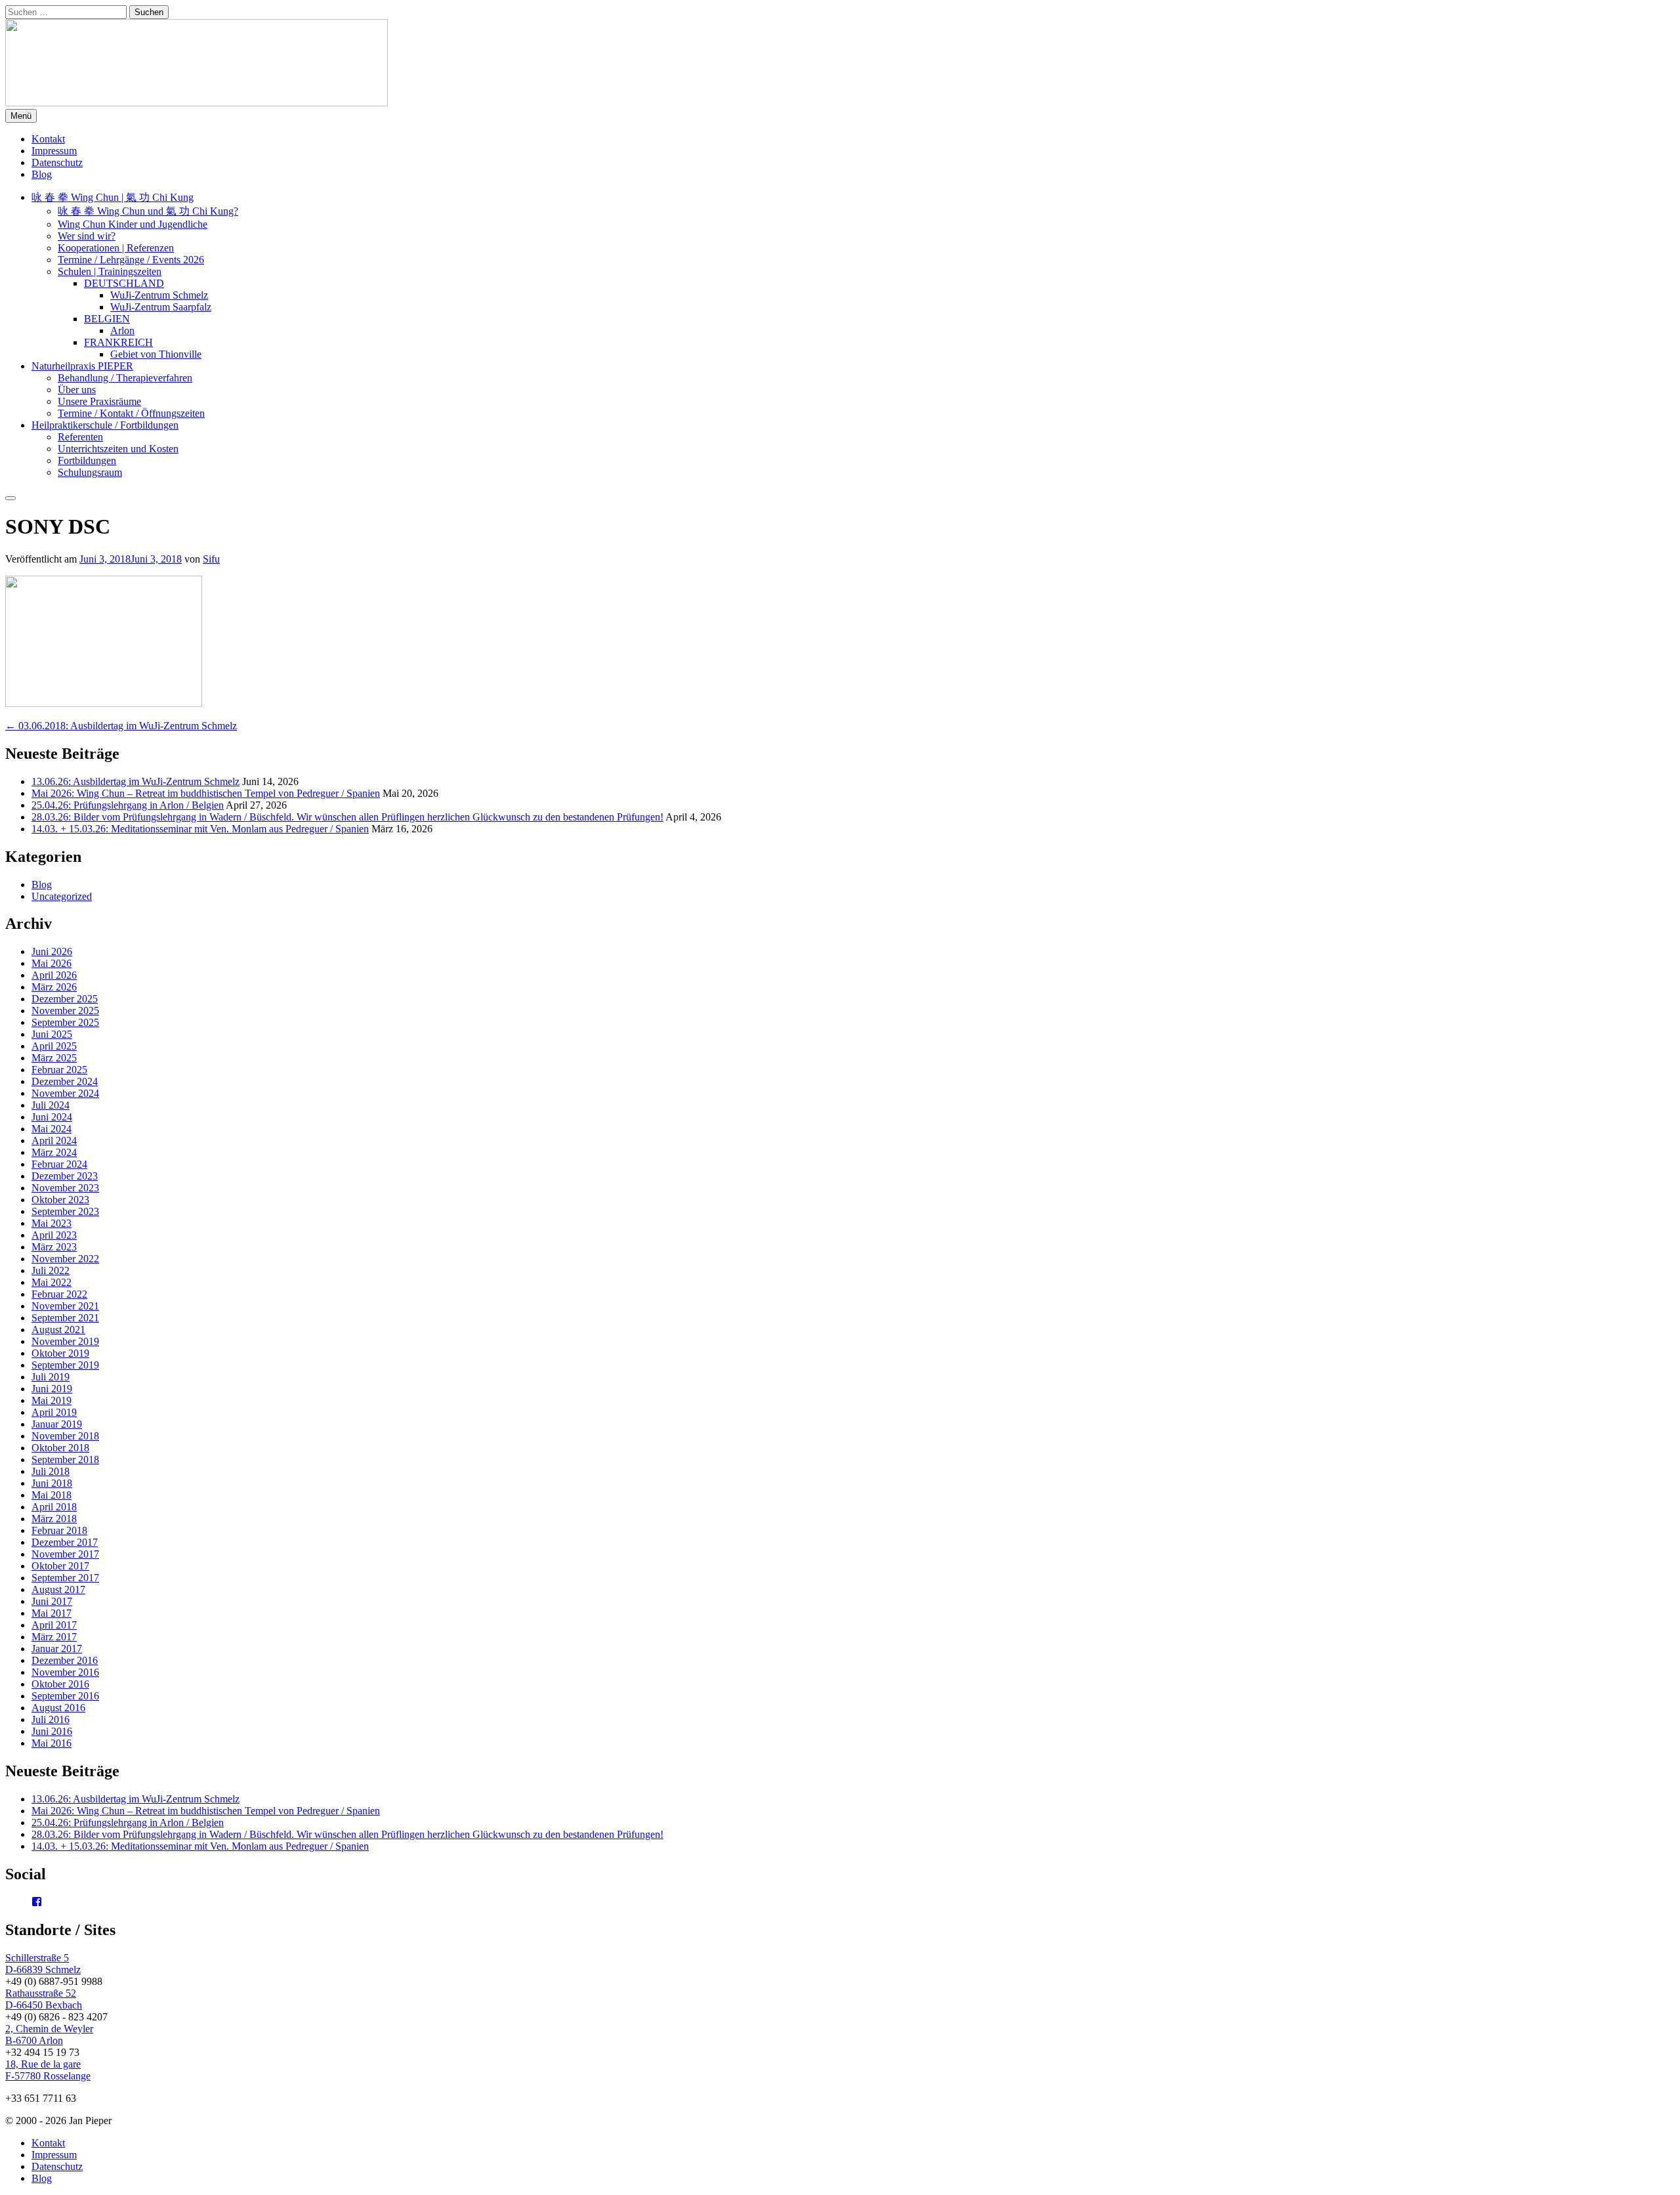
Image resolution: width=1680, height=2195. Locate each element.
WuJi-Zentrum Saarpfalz (161, 307)
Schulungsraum (90, 472)
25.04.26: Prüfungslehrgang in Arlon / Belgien (128, 805)
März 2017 (54, 1637)
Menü (21, 116)
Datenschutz (57, 162)
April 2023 (54, 1235)
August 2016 (58, 1708)
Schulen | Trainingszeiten (110, 271)
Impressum (54, 151)
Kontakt (48, 139)
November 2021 (65, 1306)
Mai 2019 (52, 1400)
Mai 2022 (52, 1282)
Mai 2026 (52, 963)
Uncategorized (62, 896)
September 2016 (65, 1696)
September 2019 (65, 1365)
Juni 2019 (52, 1389)
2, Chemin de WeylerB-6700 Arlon (49, 2035)
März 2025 (54, 1058)
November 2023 (65, 1188)
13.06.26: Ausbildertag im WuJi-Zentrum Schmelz (136, 781)
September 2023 (65, 1211)
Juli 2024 (51, 1105)
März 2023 (54, 1247)
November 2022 (65, 1259)
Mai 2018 (52, 1495)
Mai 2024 (52, 1129)
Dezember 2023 (65, 1176)
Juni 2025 (52, 1034)
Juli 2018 (51, 1471)
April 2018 (54, 1507)
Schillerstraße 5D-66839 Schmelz (43, 1964)
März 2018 (54, 1519)
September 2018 (65, 1460)
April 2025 (54, 1046)
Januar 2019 (57, 1424)
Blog (42, 174)
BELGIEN (107, 319)
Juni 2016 (52, 1731)
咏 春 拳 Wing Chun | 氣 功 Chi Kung (113, 197)
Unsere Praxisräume (99, 401)
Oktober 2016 (60, 1684)
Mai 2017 (52, 1613)
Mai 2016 (52, 1743)
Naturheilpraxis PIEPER (82, 366)
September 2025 (65, 1022)
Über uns (77, 390)
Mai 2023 (52, 1223)
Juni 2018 (52, 1483)
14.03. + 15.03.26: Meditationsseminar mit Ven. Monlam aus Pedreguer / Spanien (200, 829)
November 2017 (65, 1554)
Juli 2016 (51, 1719)
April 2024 (54, 1140)
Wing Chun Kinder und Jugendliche (133, 224)
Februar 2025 (59, 1070)
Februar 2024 (59, 1164)
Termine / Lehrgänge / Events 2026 (131, 260)
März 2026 (54, 987)
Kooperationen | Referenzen (116, 248)
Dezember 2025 (65, 999)
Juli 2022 (51, 1270)
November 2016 (65, 1672)
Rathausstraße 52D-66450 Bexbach (44, 1999)
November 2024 (65, 1093)
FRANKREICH (118, 342)
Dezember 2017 (65, 1542)
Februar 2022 (59, 1294)
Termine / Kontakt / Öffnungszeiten (131, 413)
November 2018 (65, 1436)
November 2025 (65, 1011)
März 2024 (54, 1152)
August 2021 (58, 1330)
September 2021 (65, 1318)
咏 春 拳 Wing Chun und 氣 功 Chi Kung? (148, 211)
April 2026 (54, 975)
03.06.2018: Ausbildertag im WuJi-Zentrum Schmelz (121, 726)
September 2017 (65, 1578)
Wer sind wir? (87, 236)
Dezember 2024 (65, 1081)
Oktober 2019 (60, 1353)
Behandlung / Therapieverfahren (125, 378)
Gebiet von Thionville (156, 354)
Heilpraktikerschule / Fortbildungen (105, 425)
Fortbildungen (87, 460)
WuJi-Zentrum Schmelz (159, 295)
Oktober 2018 (60, 1448)
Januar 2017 (57, 1649)
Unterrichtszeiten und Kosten (118, 449)
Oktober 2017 (60, 1566)
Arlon (122, 330)
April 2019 (54, 1412)
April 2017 (54, 1625)
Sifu (211, 559)
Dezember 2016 (65, 1660)
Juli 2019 (51, 1377)
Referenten (80, 437)
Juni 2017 (52, 1601)
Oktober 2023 (60, 1200)
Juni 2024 (52, 1117)
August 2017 (58, 1589)
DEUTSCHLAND (124, 283)
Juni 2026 (52, 951)
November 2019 (65, 1341)
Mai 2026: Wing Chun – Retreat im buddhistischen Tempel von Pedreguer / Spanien (206, 793)
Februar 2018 (59, 1530)
